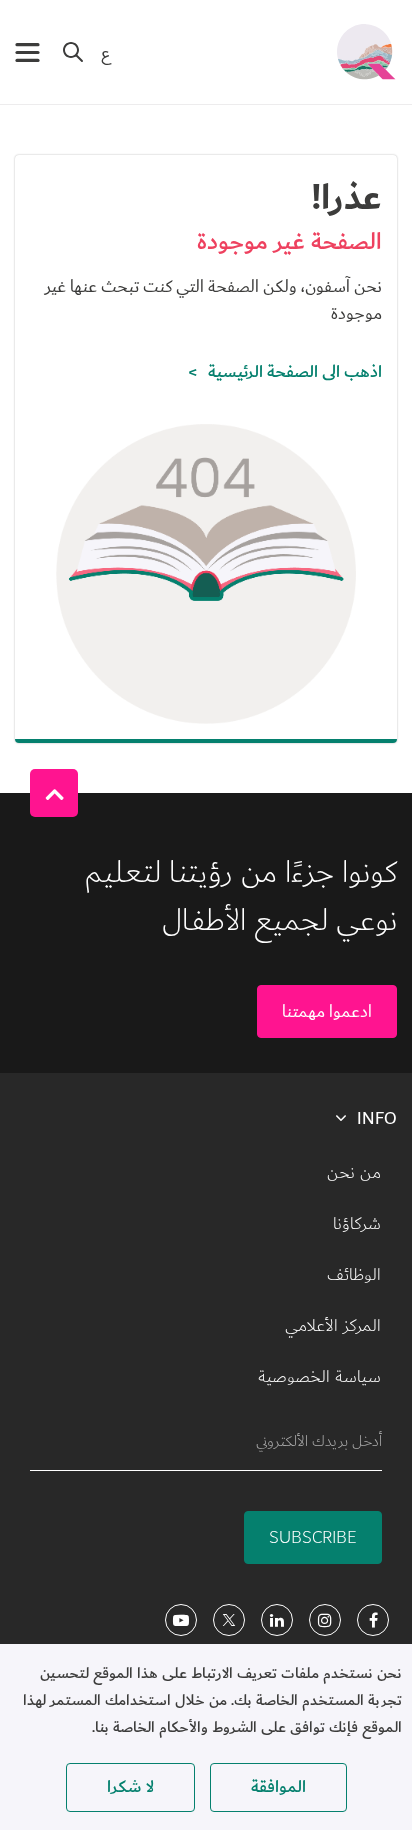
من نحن (354, 1173)
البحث (73, 52)
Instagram (325, 1620)
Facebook (373, 1620)
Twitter (229, 1620)
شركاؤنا (357, 1224)
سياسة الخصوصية (319, 1377)
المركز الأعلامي (333, 1326)
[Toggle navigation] (27, 52)
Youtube (181, 1620)
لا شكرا (130, 1787)
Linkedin (277, 1620)
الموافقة (278, 1787)
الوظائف (354, 1275)
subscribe (313, 1537)
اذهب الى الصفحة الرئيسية (295, 372)
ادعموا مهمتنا (327, 1011)
